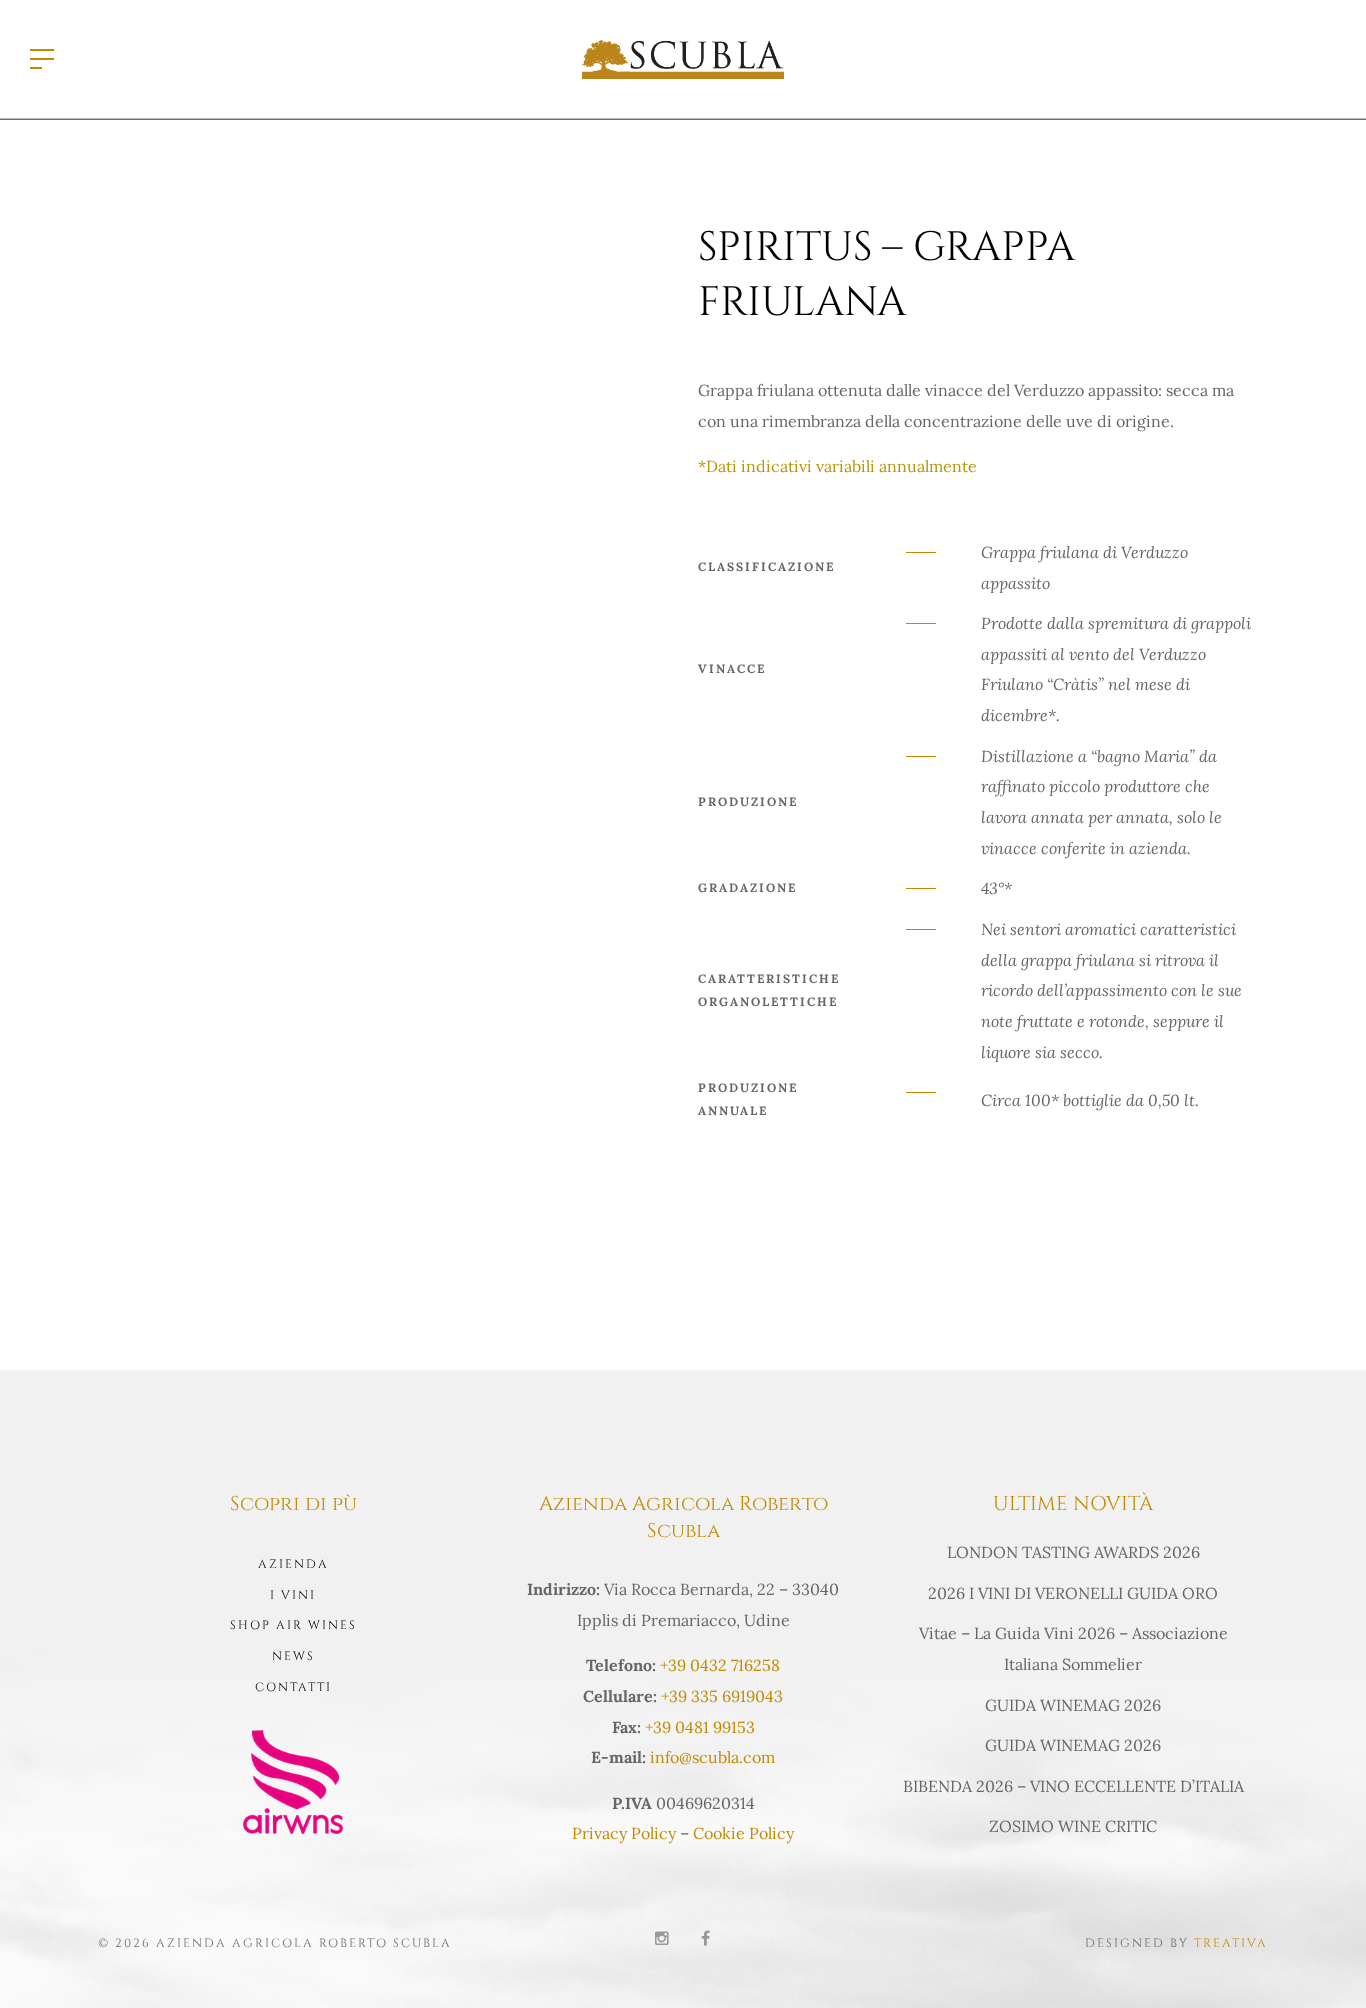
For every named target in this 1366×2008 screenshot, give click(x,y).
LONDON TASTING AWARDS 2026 (1073, 1552)
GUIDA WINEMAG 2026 (1073, 1705)
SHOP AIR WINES (293, 1625)
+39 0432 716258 (720, 1665)
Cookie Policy (743, 1833)
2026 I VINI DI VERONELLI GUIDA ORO (1073, 1593)
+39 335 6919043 (722, 1696)
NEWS (293, 1656)
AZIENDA (293, 1564)
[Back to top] (1320, 1962)
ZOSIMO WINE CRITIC (1073, 1826)
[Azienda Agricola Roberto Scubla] (683, 57)
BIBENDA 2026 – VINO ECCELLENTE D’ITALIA (1073, 1786)
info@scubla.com (712, 1757)
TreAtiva (1231, 1943)
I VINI (293, 1595)
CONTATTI (293, 1687)
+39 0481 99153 (700, 1727)
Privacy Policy (624, 1833)
